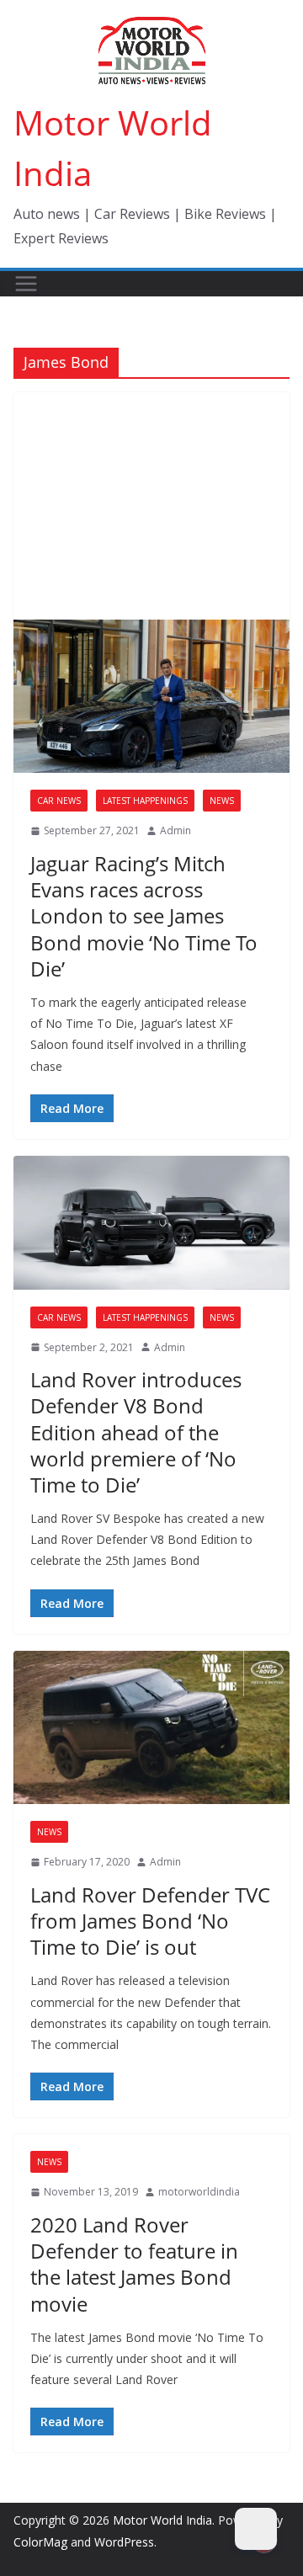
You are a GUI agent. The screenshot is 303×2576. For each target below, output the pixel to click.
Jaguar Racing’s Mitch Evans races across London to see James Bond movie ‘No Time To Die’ (144, 916)
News (222, 801)
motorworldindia (199, 2192)
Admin (175, 830)
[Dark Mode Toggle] (256, 2529)
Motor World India (162, 2520)
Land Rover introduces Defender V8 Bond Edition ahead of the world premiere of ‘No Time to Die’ (136, 1432)
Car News (59, 801)
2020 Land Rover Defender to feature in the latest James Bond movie (134, 2264)
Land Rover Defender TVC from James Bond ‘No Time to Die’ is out (150, 1921)
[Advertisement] (151, 506)
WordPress (124, 2542)
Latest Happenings (145, 801)
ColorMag (40, 2542)
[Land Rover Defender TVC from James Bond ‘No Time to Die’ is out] (151, 1727)
